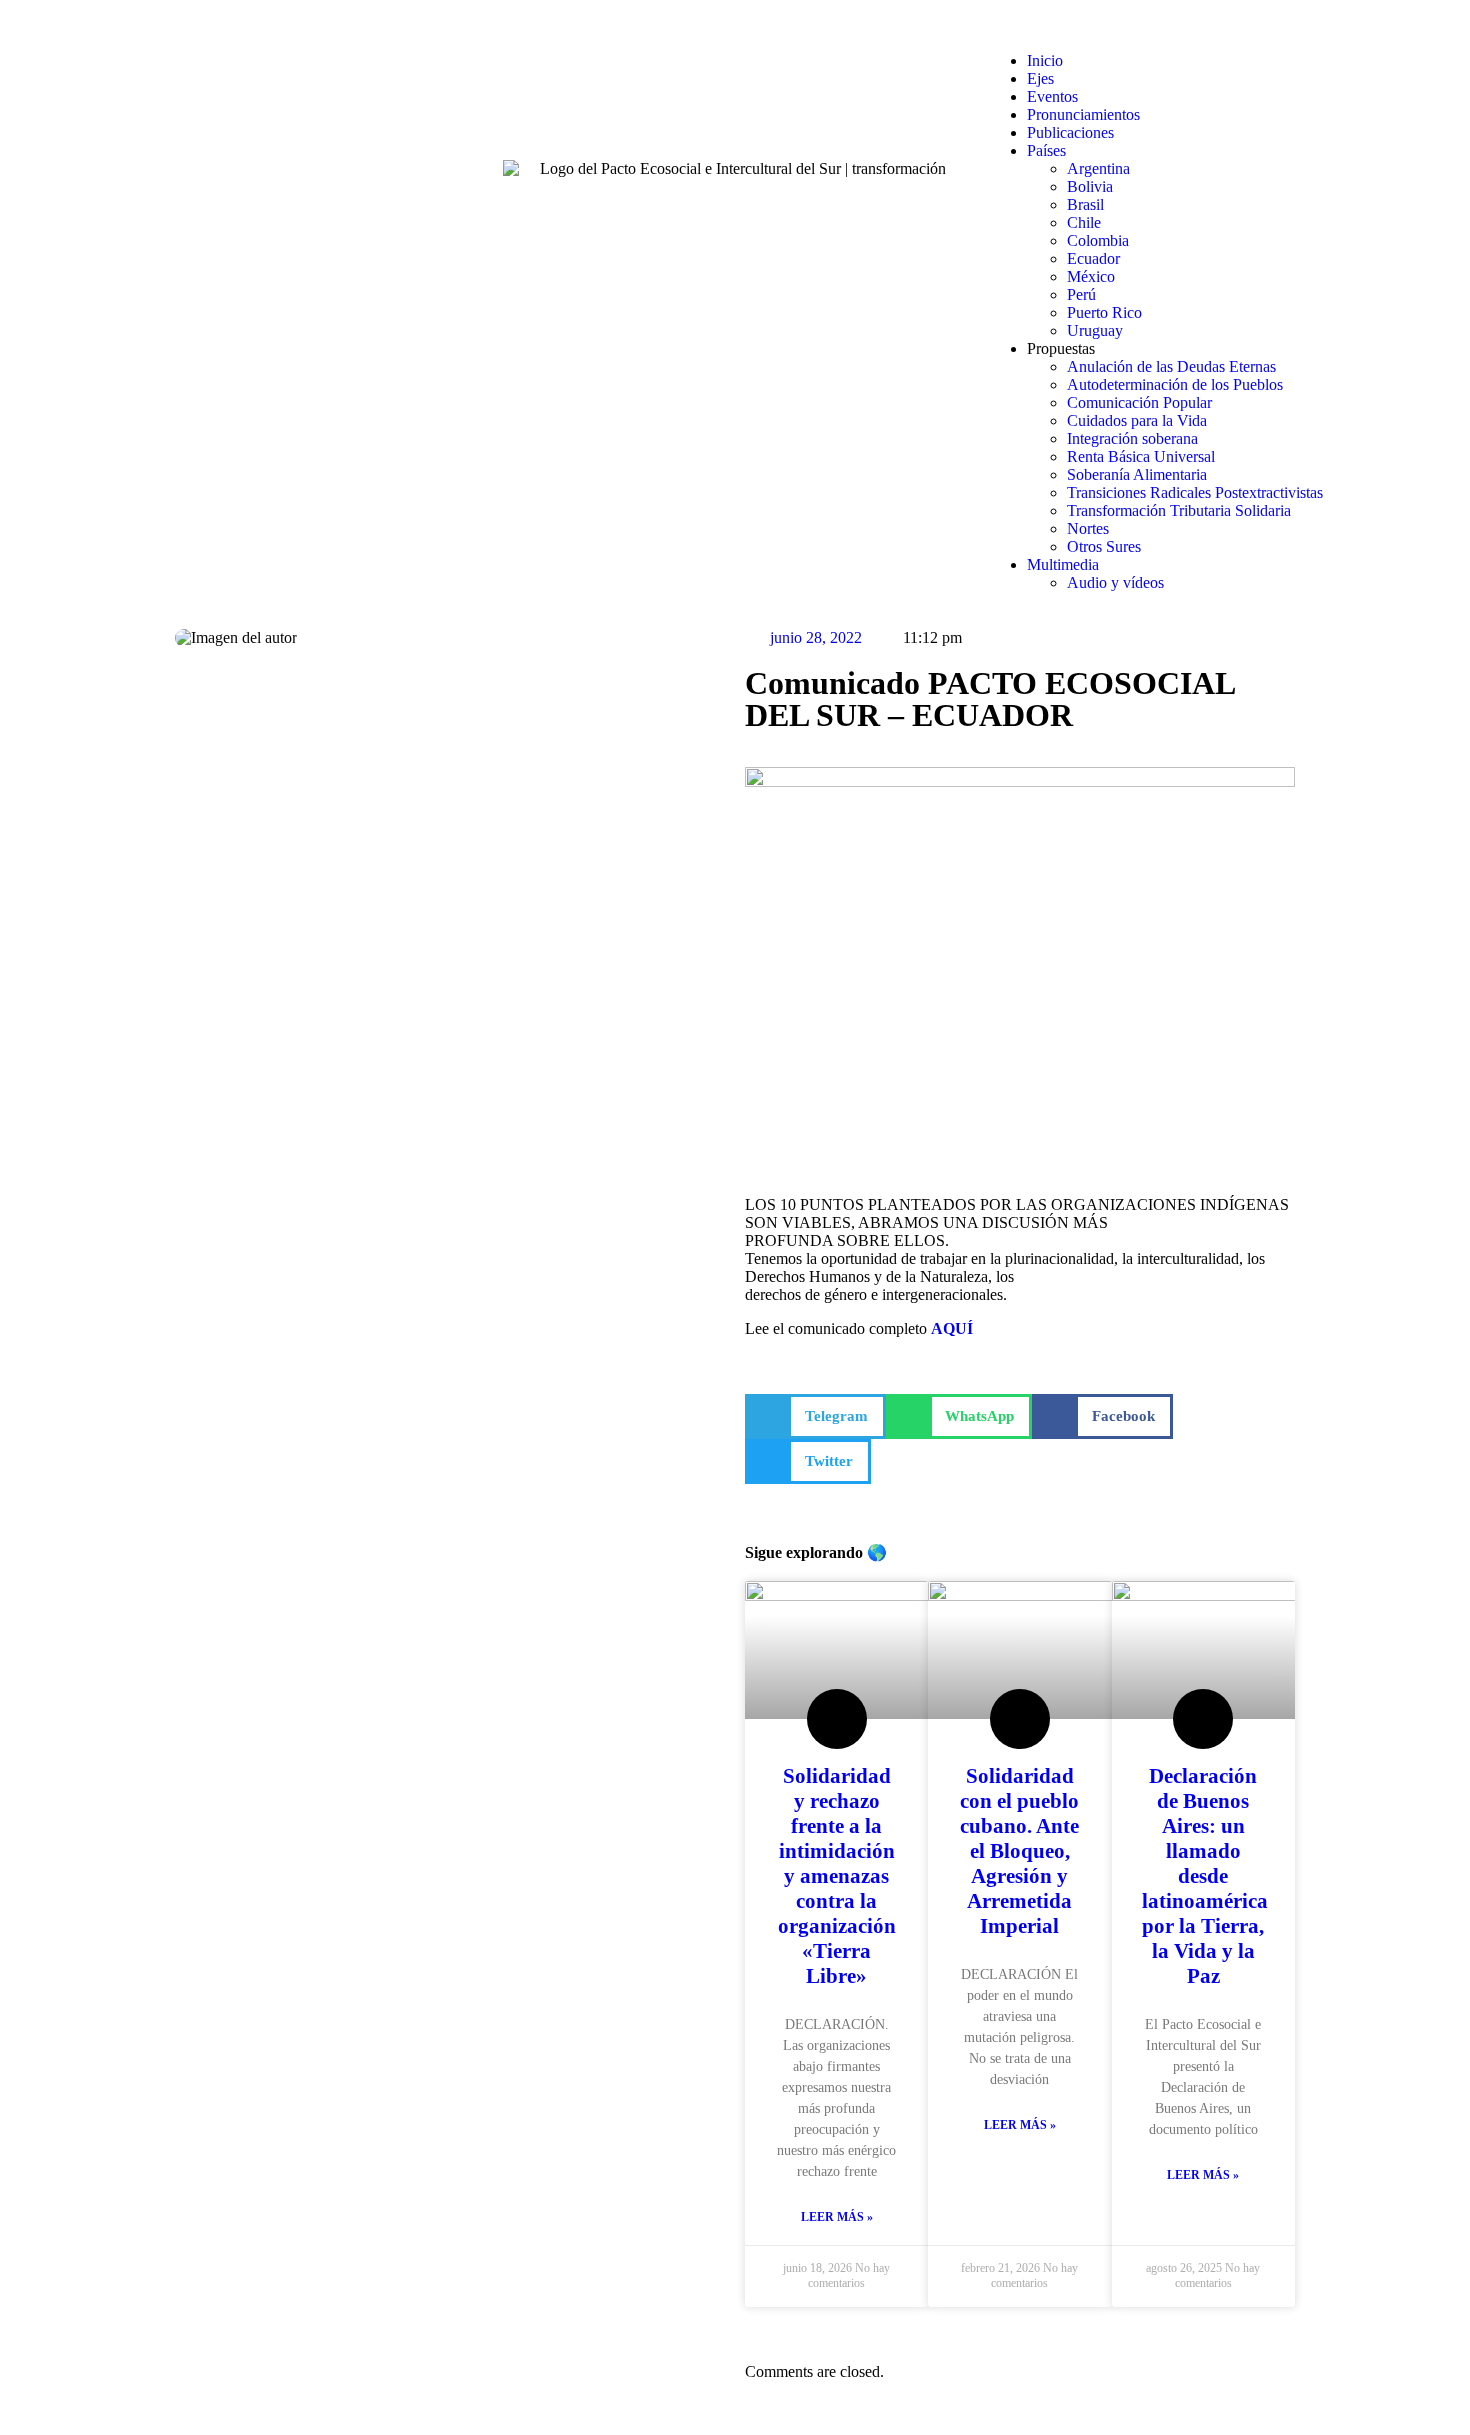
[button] (1219, 27)
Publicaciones (1070, 132)
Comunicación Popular (1139, 402)
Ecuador (1093, 258)
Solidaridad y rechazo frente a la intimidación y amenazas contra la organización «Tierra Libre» (837, 1876)
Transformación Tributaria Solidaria (1179, 510)
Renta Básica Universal (1141, 456)
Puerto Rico (1104, 312)
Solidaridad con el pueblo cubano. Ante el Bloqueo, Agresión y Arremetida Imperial (1019, 1851)
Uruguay (1095, 330)
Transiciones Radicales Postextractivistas (1195, 492)
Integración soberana (1132, 438)
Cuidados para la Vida (1137, 420)
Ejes (1040, 78)
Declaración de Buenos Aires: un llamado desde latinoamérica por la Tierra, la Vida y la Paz (1205, 1876)
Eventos (1052, 96)
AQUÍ (952, 1328)
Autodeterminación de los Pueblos (1175, 384)
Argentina (1098, 168)
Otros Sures (1104, 546)
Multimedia (1063, 564)
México (1091, 276)
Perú (1081, 294)
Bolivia (1090, 186)
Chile (1084, 222)
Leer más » (837, 2217)
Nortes (1088, 528)
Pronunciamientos (1083, 114)
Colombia (1098, 240)
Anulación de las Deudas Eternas (1171, 366)
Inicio (1045, 60)
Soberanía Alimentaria (1137, 474)
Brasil (1085, 204)
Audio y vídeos (1115, 582)
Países (1046, 150)
